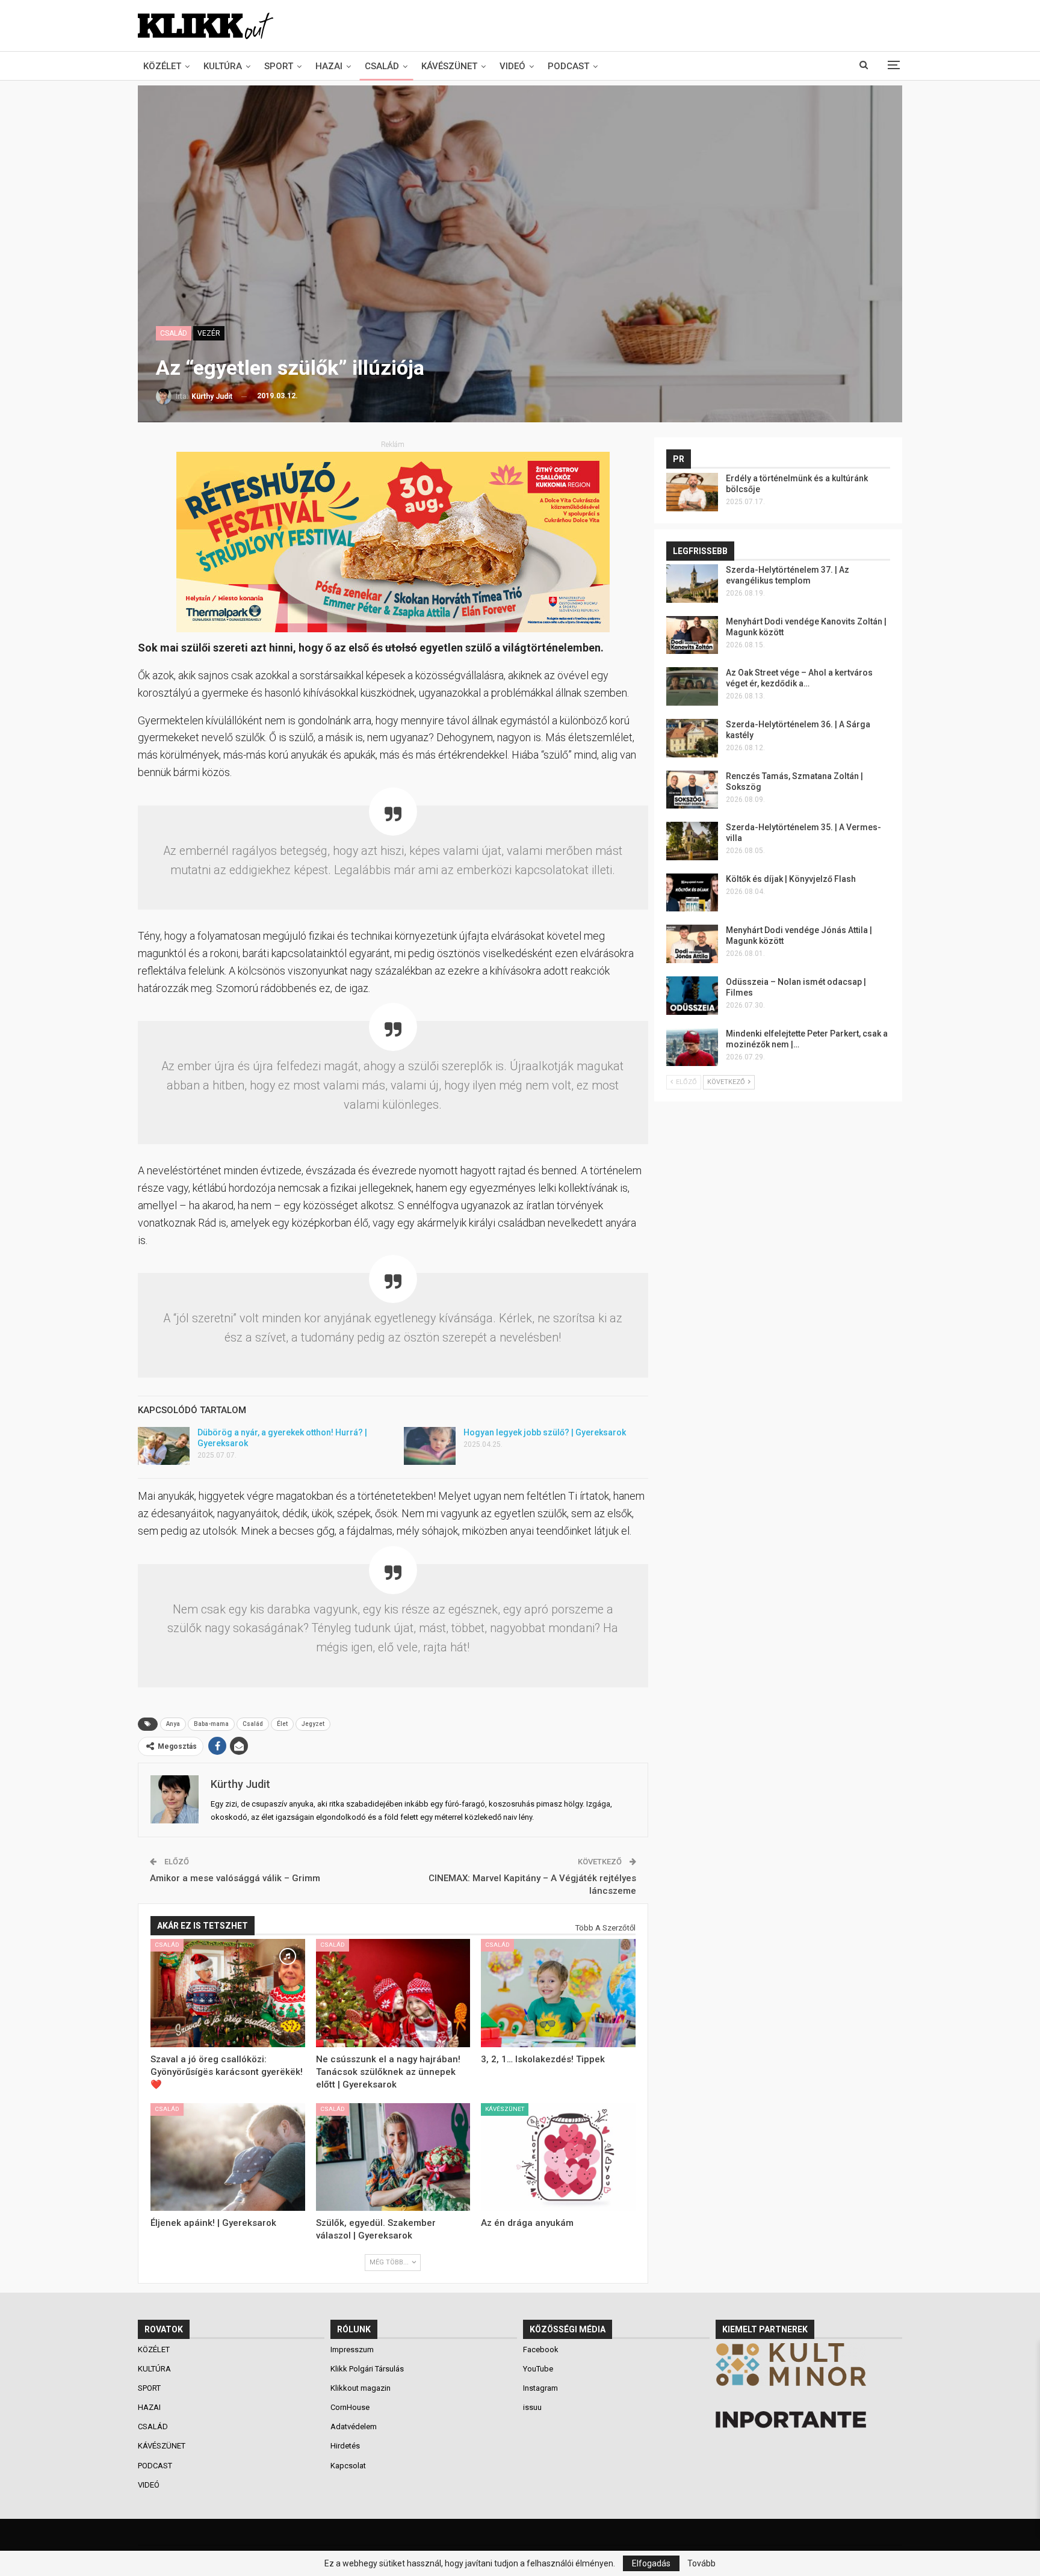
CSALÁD (382, 66)
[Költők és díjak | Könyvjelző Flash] (692, 893)
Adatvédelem (354, 2427)
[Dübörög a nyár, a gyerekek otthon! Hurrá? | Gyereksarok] (164, 1446)
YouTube (538, 2369)
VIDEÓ (512, 66)
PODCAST (568, 66)
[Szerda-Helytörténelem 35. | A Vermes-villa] (692, 841)
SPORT (279, 66)
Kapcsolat (348, 2466)
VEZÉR (209, 333)
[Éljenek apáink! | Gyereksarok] (228, 2157)
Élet (282, 1724)
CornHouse (350, 2407)
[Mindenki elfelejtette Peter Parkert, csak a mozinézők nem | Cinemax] (692, 1047)
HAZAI (329, 66)
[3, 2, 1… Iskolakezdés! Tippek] (558, 1993)
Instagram (540, 2388)
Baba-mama (211, 1724)
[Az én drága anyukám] (558, 2157)
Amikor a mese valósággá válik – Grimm (235, 1878)
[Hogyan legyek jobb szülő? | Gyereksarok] (430, 1446)
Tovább (701, 2563)
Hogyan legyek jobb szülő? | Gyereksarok (545, 1432)
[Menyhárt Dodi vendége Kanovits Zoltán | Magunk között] (692, 635)
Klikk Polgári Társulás (367, 2369)
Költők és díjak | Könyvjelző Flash (791, 879)
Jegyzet (313, 1724)
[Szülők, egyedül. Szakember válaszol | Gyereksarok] (393, 2157)
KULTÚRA (223, 66)
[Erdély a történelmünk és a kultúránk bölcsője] (692, 492)
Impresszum (352, 2350)
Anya (173, 1724)
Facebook (541, 2350)
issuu (532, 2407)
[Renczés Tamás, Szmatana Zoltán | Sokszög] (692, 790)
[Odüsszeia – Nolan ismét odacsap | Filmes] (692, 996)
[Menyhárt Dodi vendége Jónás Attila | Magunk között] (692, 944)
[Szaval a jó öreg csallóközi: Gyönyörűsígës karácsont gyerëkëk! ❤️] (228, 1993)
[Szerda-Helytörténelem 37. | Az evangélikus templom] (692, 584)
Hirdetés (345, 2446)
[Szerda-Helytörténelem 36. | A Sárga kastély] (692, 738)
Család (253, 1724)
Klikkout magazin (361, 2388)
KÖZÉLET (162, 66)
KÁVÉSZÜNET (449, 66)
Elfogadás (651, 2563)
